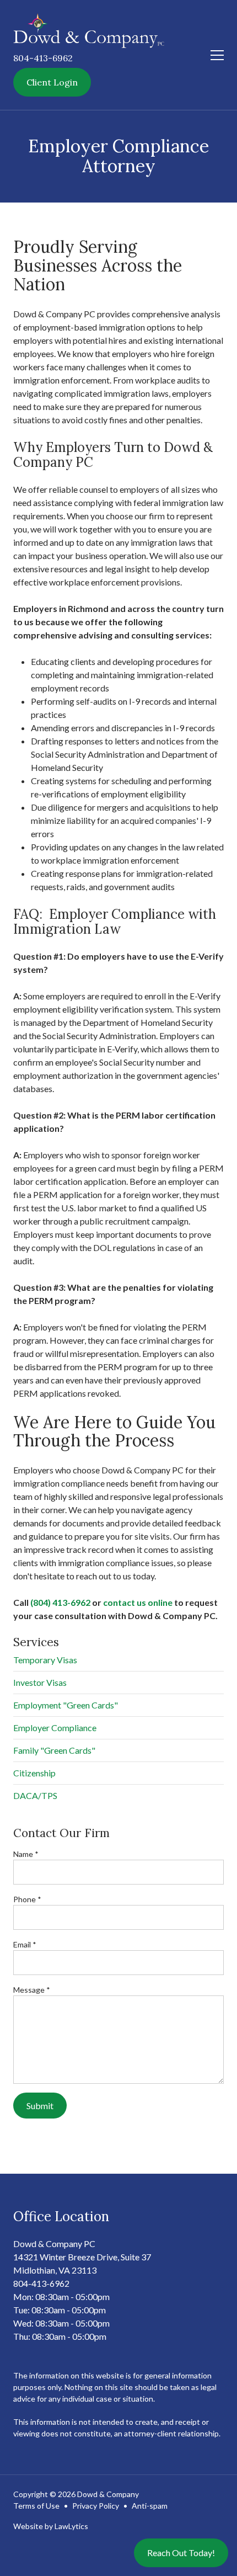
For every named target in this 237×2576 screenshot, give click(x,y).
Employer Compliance (55, 1728)
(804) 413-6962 (60, 1602)
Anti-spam (150, 2506)
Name (26, 1854)
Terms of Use (36, 2506)
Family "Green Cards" (54, 1750)
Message (32, 1990)
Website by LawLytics (51, 2526)
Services (36, 1642)
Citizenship (34, 1773)
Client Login (52, 82)
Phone (27, 1899)
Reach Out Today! (181, 2553)
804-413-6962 (43, 58)
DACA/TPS (35, 1795)
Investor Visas (40, 1682)
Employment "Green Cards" (66, 1705)
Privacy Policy (96, 2506)
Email (25, 1944)
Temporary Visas (45, 1660)
